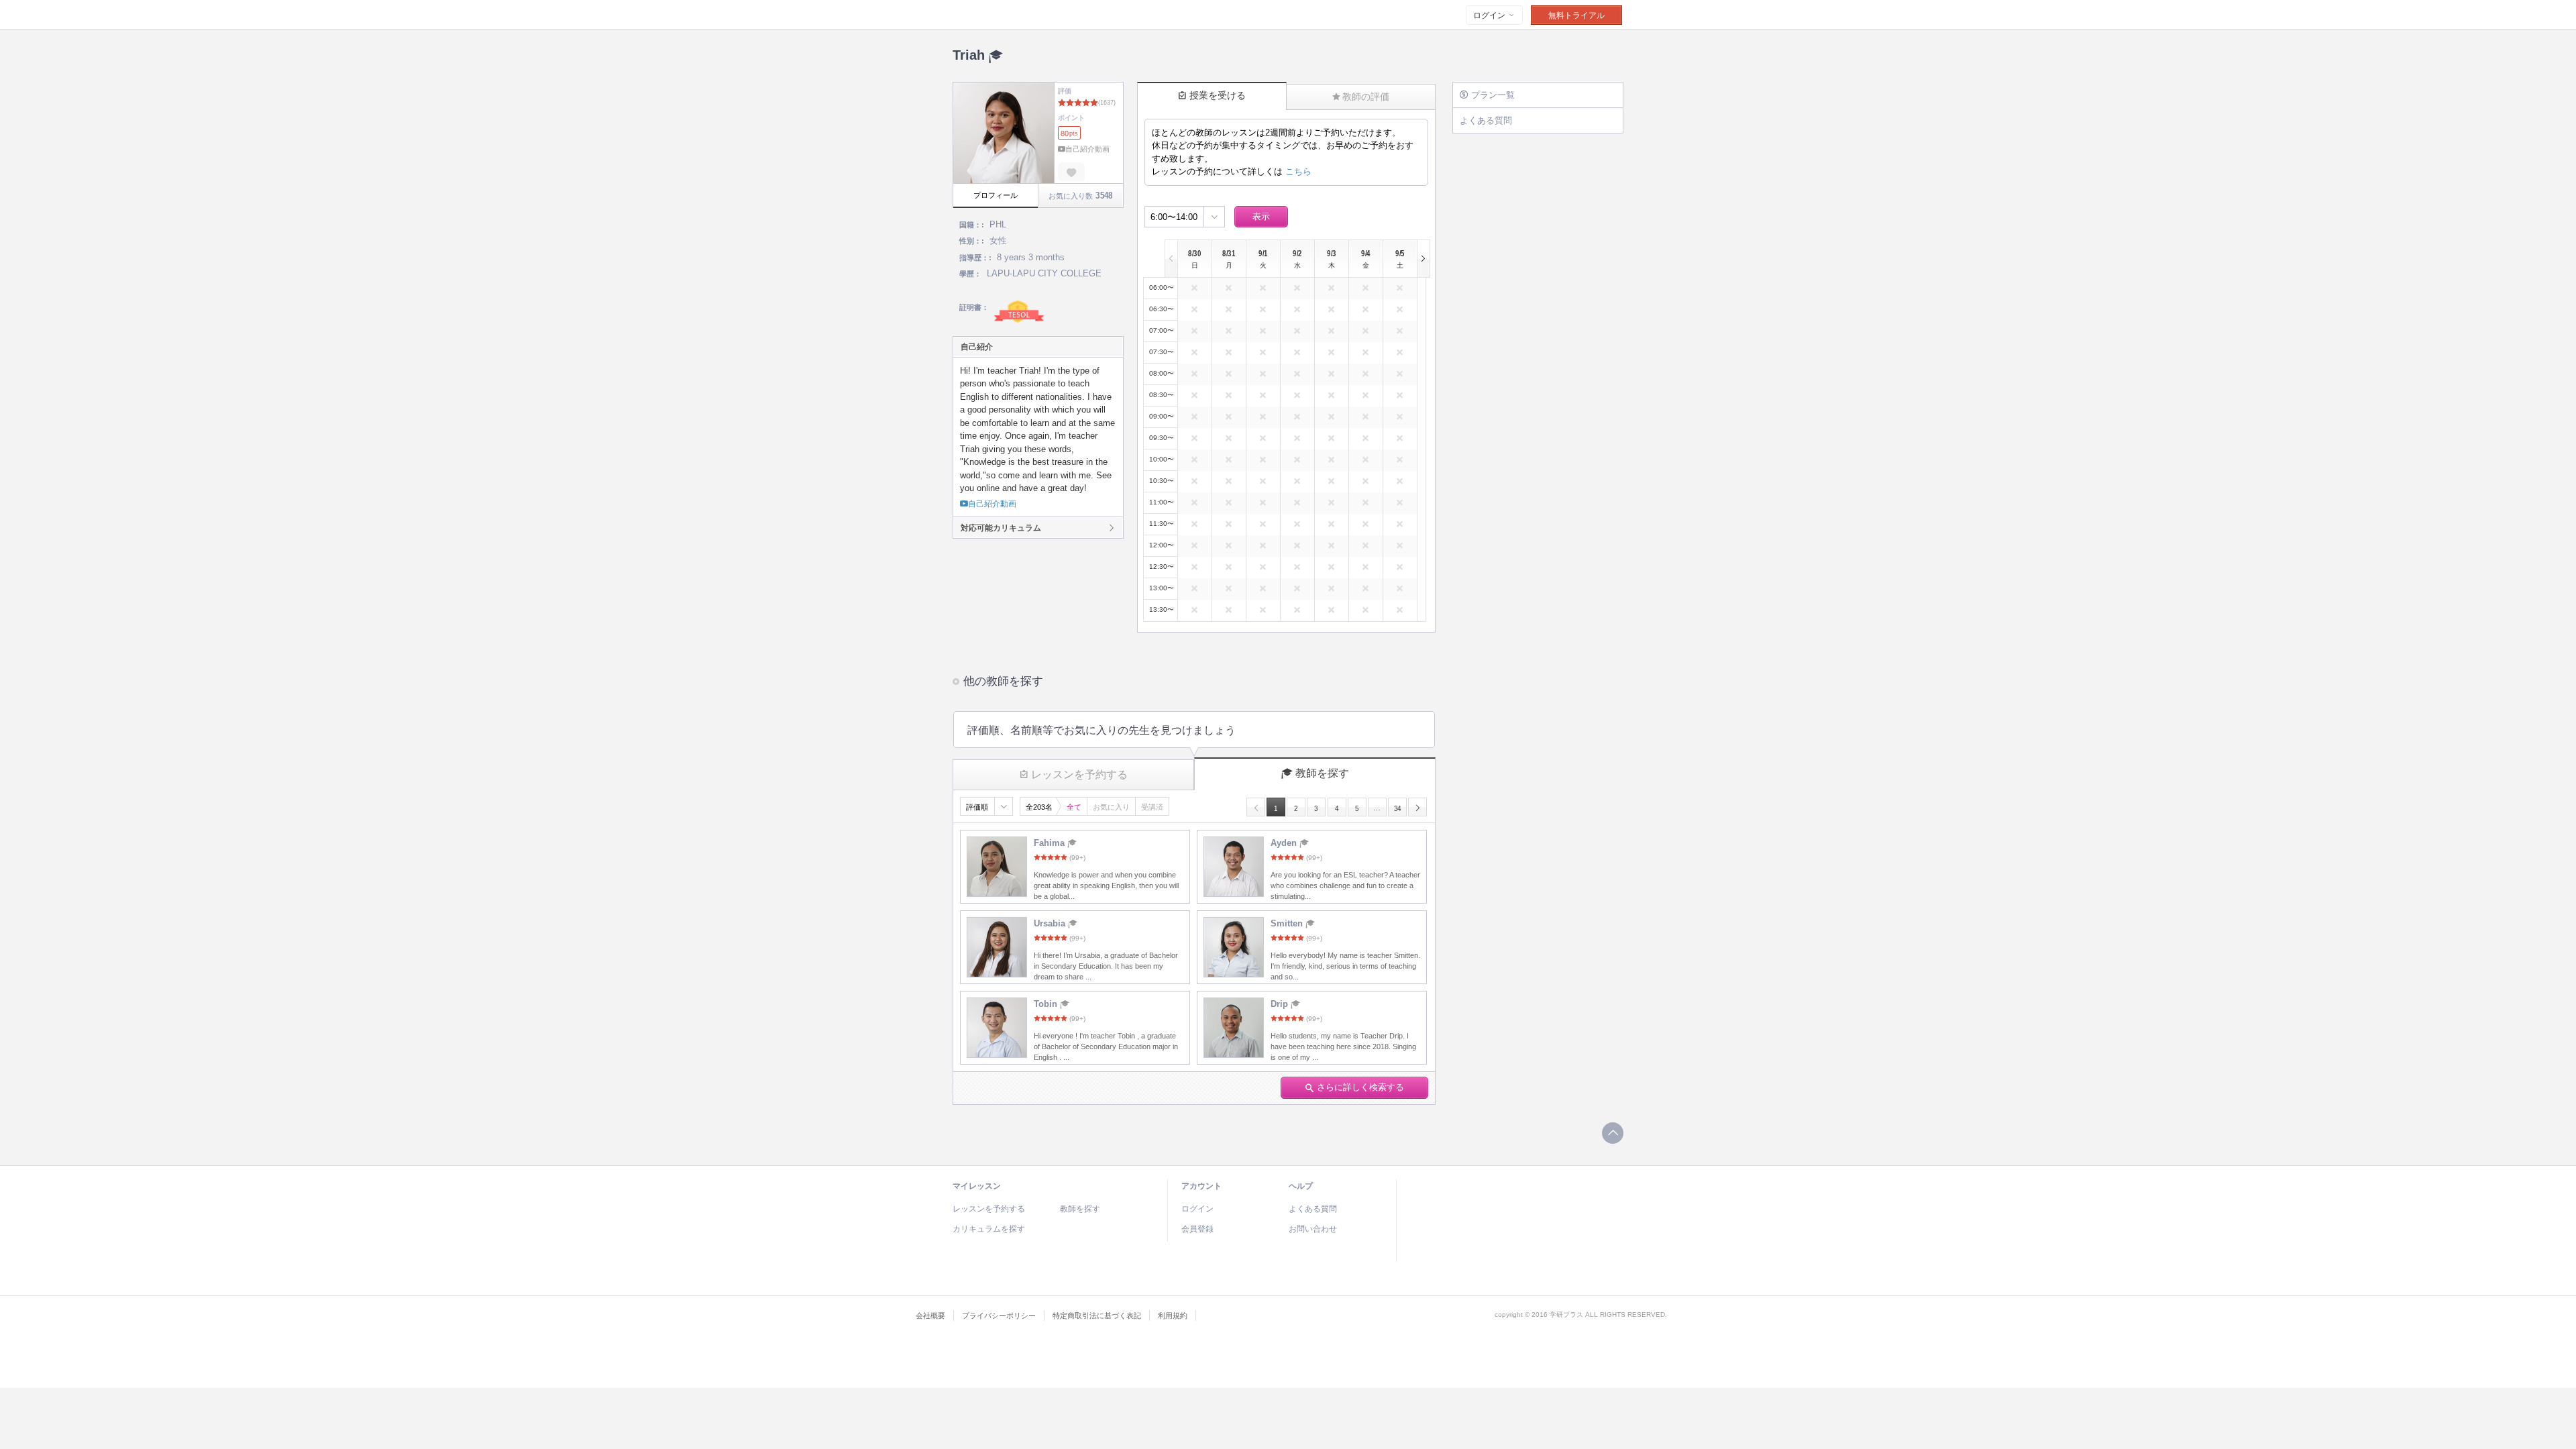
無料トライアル (1576, 15)
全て (1074, 807)
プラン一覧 (1493, 95)
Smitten (1288, 923)
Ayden (1285, 843)
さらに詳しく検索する (1360, 1087)
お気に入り (1111, 807)
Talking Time (1035, 15)
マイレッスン (977, 1186)
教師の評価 (1366, 97)
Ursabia (1051, 923)
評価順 (977, 807)
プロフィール (996, 195)
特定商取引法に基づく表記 (1097, 1316)
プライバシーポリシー (999, 1316)
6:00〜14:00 (1174, 217)
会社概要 (930, 1316)
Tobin (1047, 1004)
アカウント (1201, 1186)
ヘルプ (1301, 1186)
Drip (1281, 1004)
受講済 (1152, 807)
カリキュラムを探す (989, 1229)
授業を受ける (1218, 95)
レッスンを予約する (1079, 774)
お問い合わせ (1313, 1229)
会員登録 (1197, 1229)
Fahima (1051, 843)
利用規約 (1173, 1316)
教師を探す (1322, 773)
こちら (1298, 171)
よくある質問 (1486, 120)
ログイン (1490, 15)
